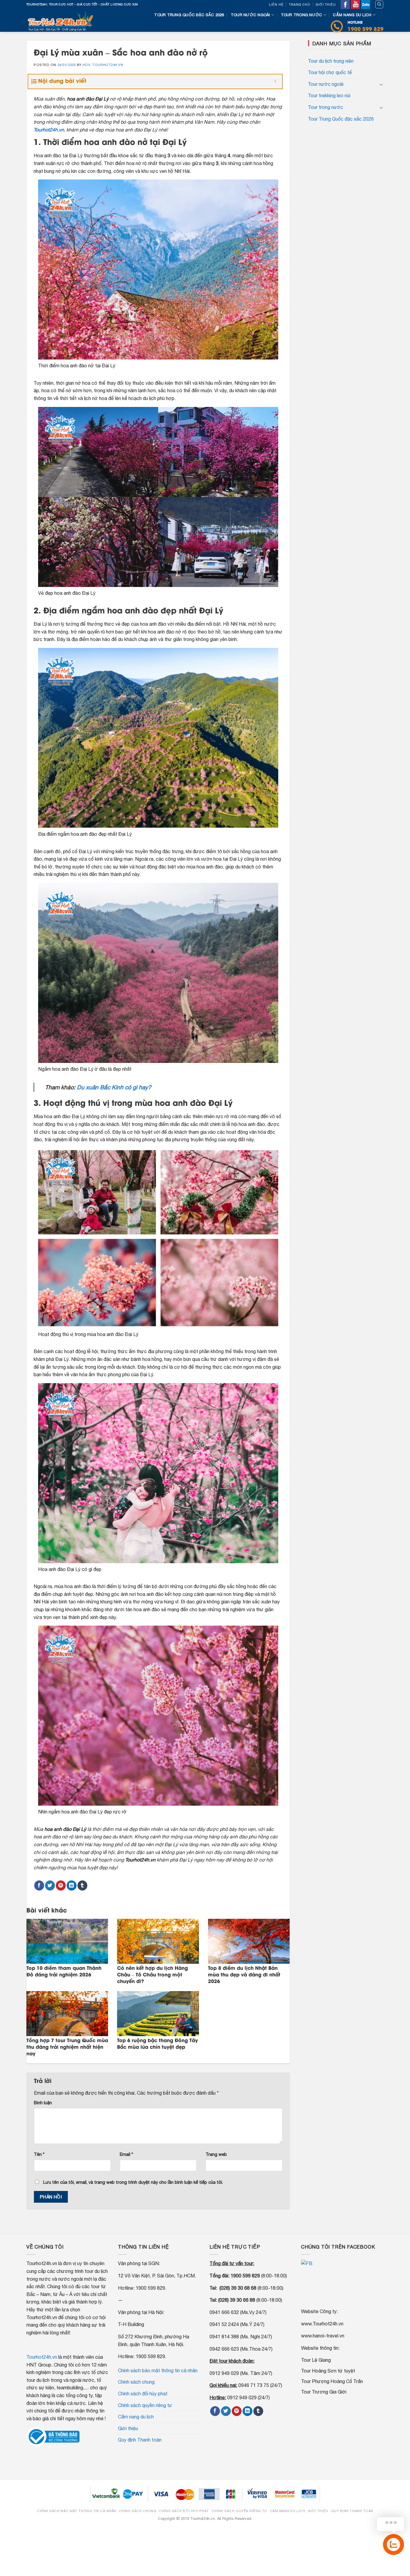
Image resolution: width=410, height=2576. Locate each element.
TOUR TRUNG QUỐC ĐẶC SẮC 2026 (189, 15)
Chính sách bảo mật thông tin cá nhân (158, 2370)
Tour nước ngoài (250, 15)
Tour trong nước (302, 15)
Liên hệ (276, 5)
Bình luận (43, 2103)
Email (126, 2154)
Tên (39, 2154)
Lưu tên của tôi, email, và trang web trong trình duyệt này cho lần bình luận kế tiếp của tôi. (133, 2182)
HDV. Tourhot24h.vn (103, 65)
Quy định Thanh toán (140, 2440)
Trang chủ (300, 5)
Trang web (216, 2154)
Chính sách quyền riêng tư (145, 2405)
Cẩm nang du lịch (352, 15)
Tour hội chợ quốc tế (330, 72)
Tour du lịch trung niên (331, 61)
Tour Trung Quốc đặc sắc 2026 (341, 119)
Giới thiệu (326, 5)
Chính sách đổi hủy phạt (143, 2394)
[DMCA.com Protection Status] (205, 2530)
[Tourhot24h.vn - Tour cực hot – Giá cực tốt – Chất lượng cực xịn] (62, 20)
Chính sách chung (136, 2382)
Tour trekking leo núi (329, 95)
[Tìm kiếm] (379, 5)
